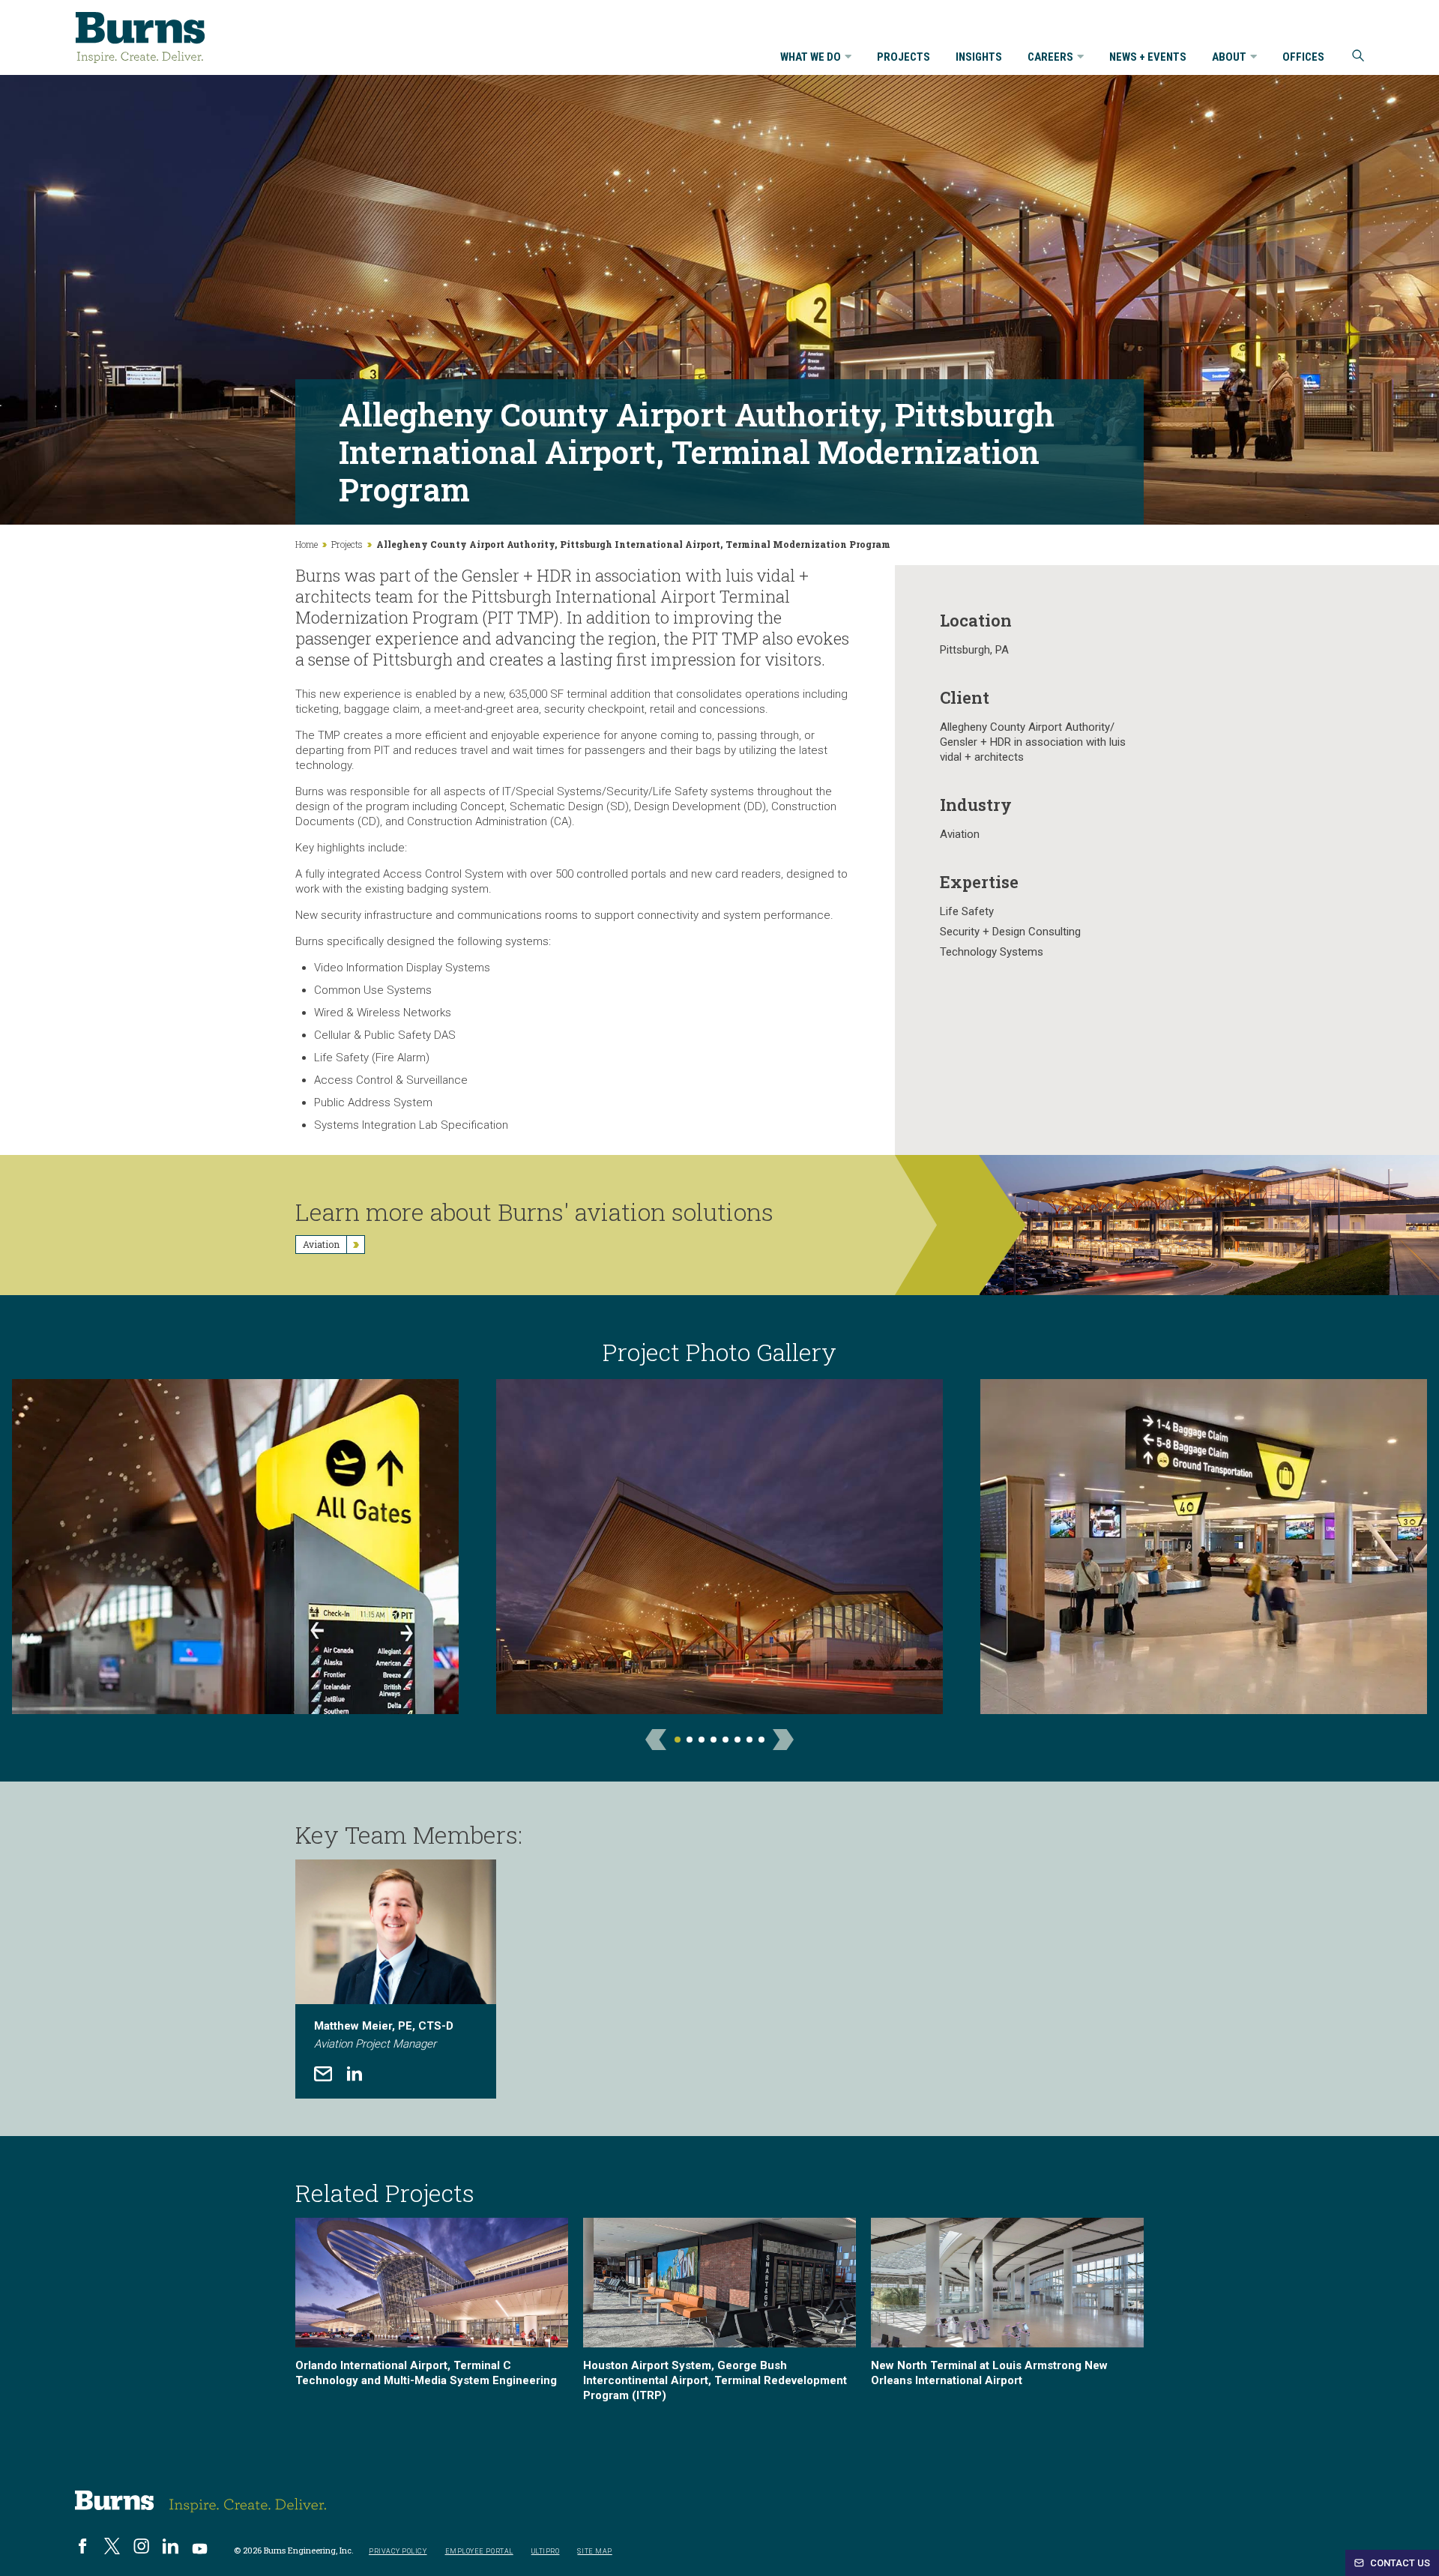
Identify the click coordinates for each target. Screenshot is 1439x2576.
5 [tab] (725, 1740)
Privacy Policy (398, 2551)
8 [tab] (761, 1740)
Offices (1303, 58)
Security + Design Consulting (1010, 932)
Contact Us (1399, 2563)
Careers (1050, 58)
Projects (903, 58)
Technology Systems (992, 952)
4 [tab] (714, 1740)
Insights (979, 58)
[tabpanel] (719, 1552)
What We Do (811, 58)
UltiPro (546, 2551)
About (1229, 58)
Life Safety (967, 911)
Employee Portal (479, 2551)
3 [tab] (702, 1740)
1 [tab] (678, 1740)
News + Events (1148, 58)
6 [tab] (737, 1740)
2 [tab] (690, 1740)
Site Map (594, 2551)
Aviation (960, 834)
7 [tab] (749, 1740)
